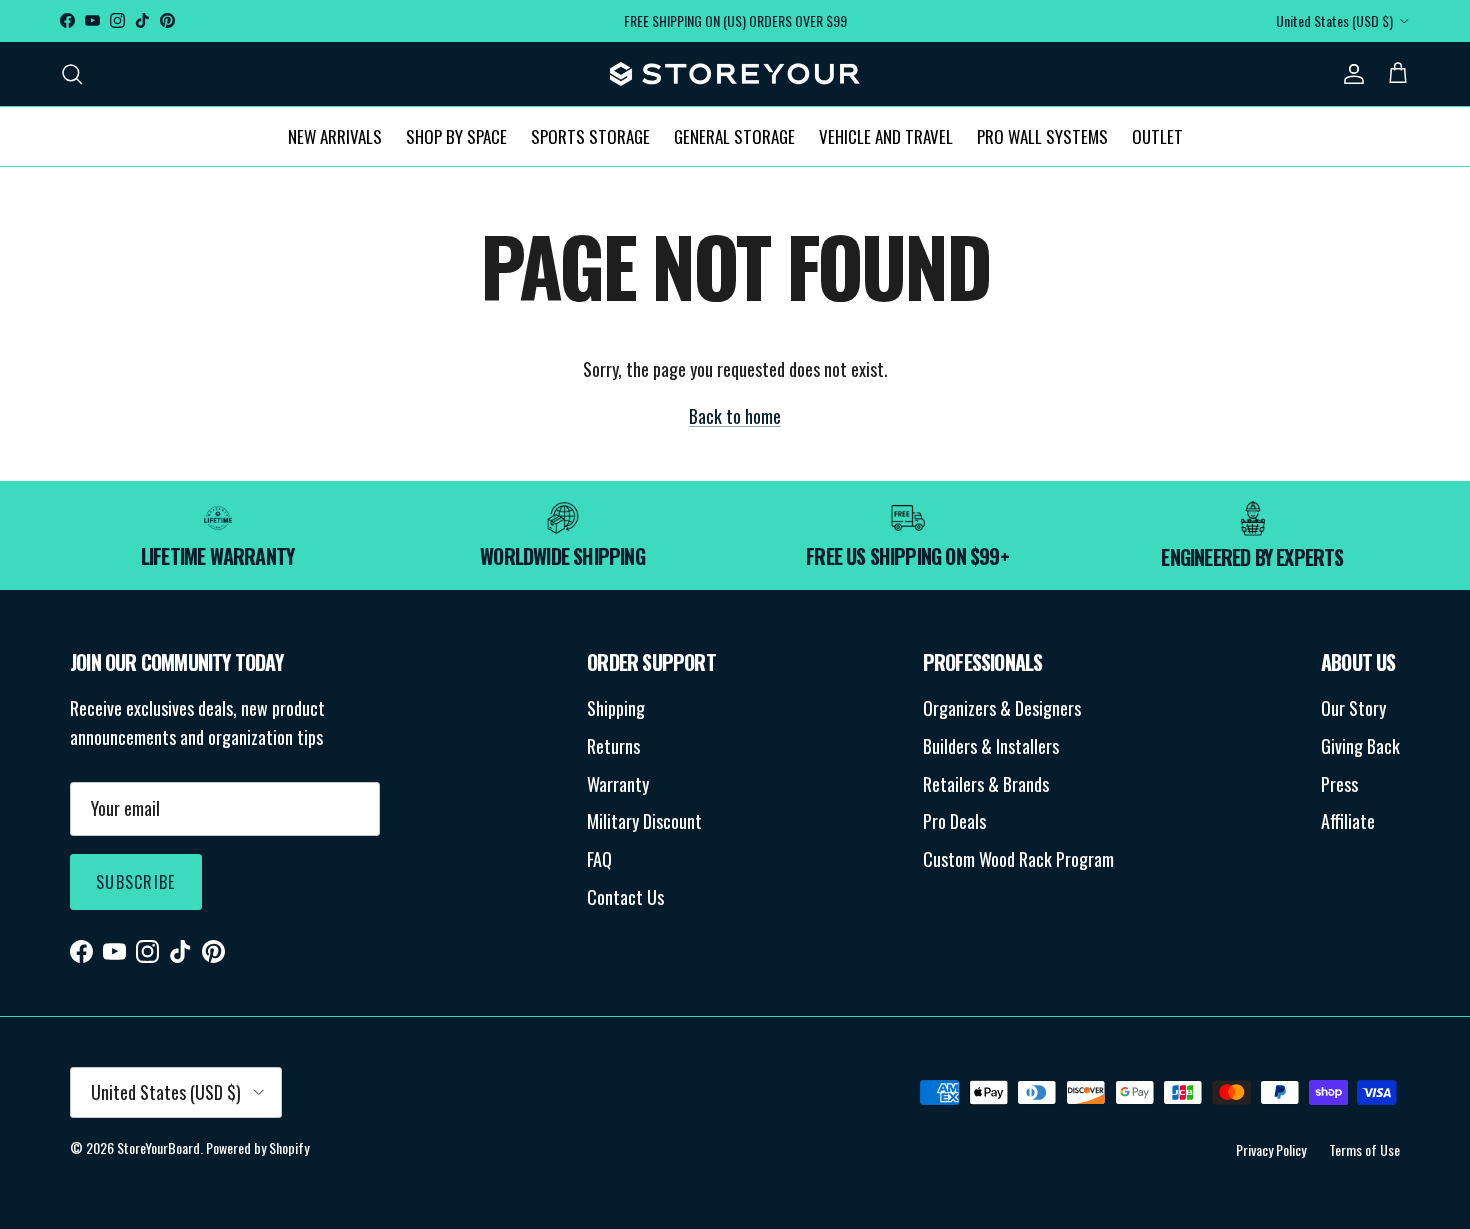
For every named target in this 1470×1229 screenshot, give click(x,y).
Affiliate (1348, 821)
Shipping (616, 708)
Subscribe (136, 882)
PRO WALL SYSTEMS (1042, 135)
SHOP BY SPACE (456, 135)
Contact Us (625, 897)
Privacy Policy (1271, 1149)
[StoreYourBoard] (735, 74)
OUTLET (1157, 135)
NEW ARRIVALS (335, 135)
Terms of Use (1364, 1149)
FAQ (599, 859)
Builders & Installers (991, 746)
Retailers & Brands (986, 784)
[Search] (72, 73)
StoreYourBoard (158, 1147)
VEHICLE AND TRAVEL (886, 135)
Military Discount (644, 821)
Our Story (1353, 708)
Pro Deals (954, 821)
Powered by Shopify (257, 1147)
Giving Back (1360, 746)
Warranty (618, 784)
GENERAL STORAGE (734, 135)
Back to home (735, 416)
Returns (613, 746)
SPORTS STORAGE (590, 135)
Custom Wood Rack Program (1018, 859)
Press (1339, 784)
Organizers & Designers (1002, 708)
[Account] (1350, 73)
